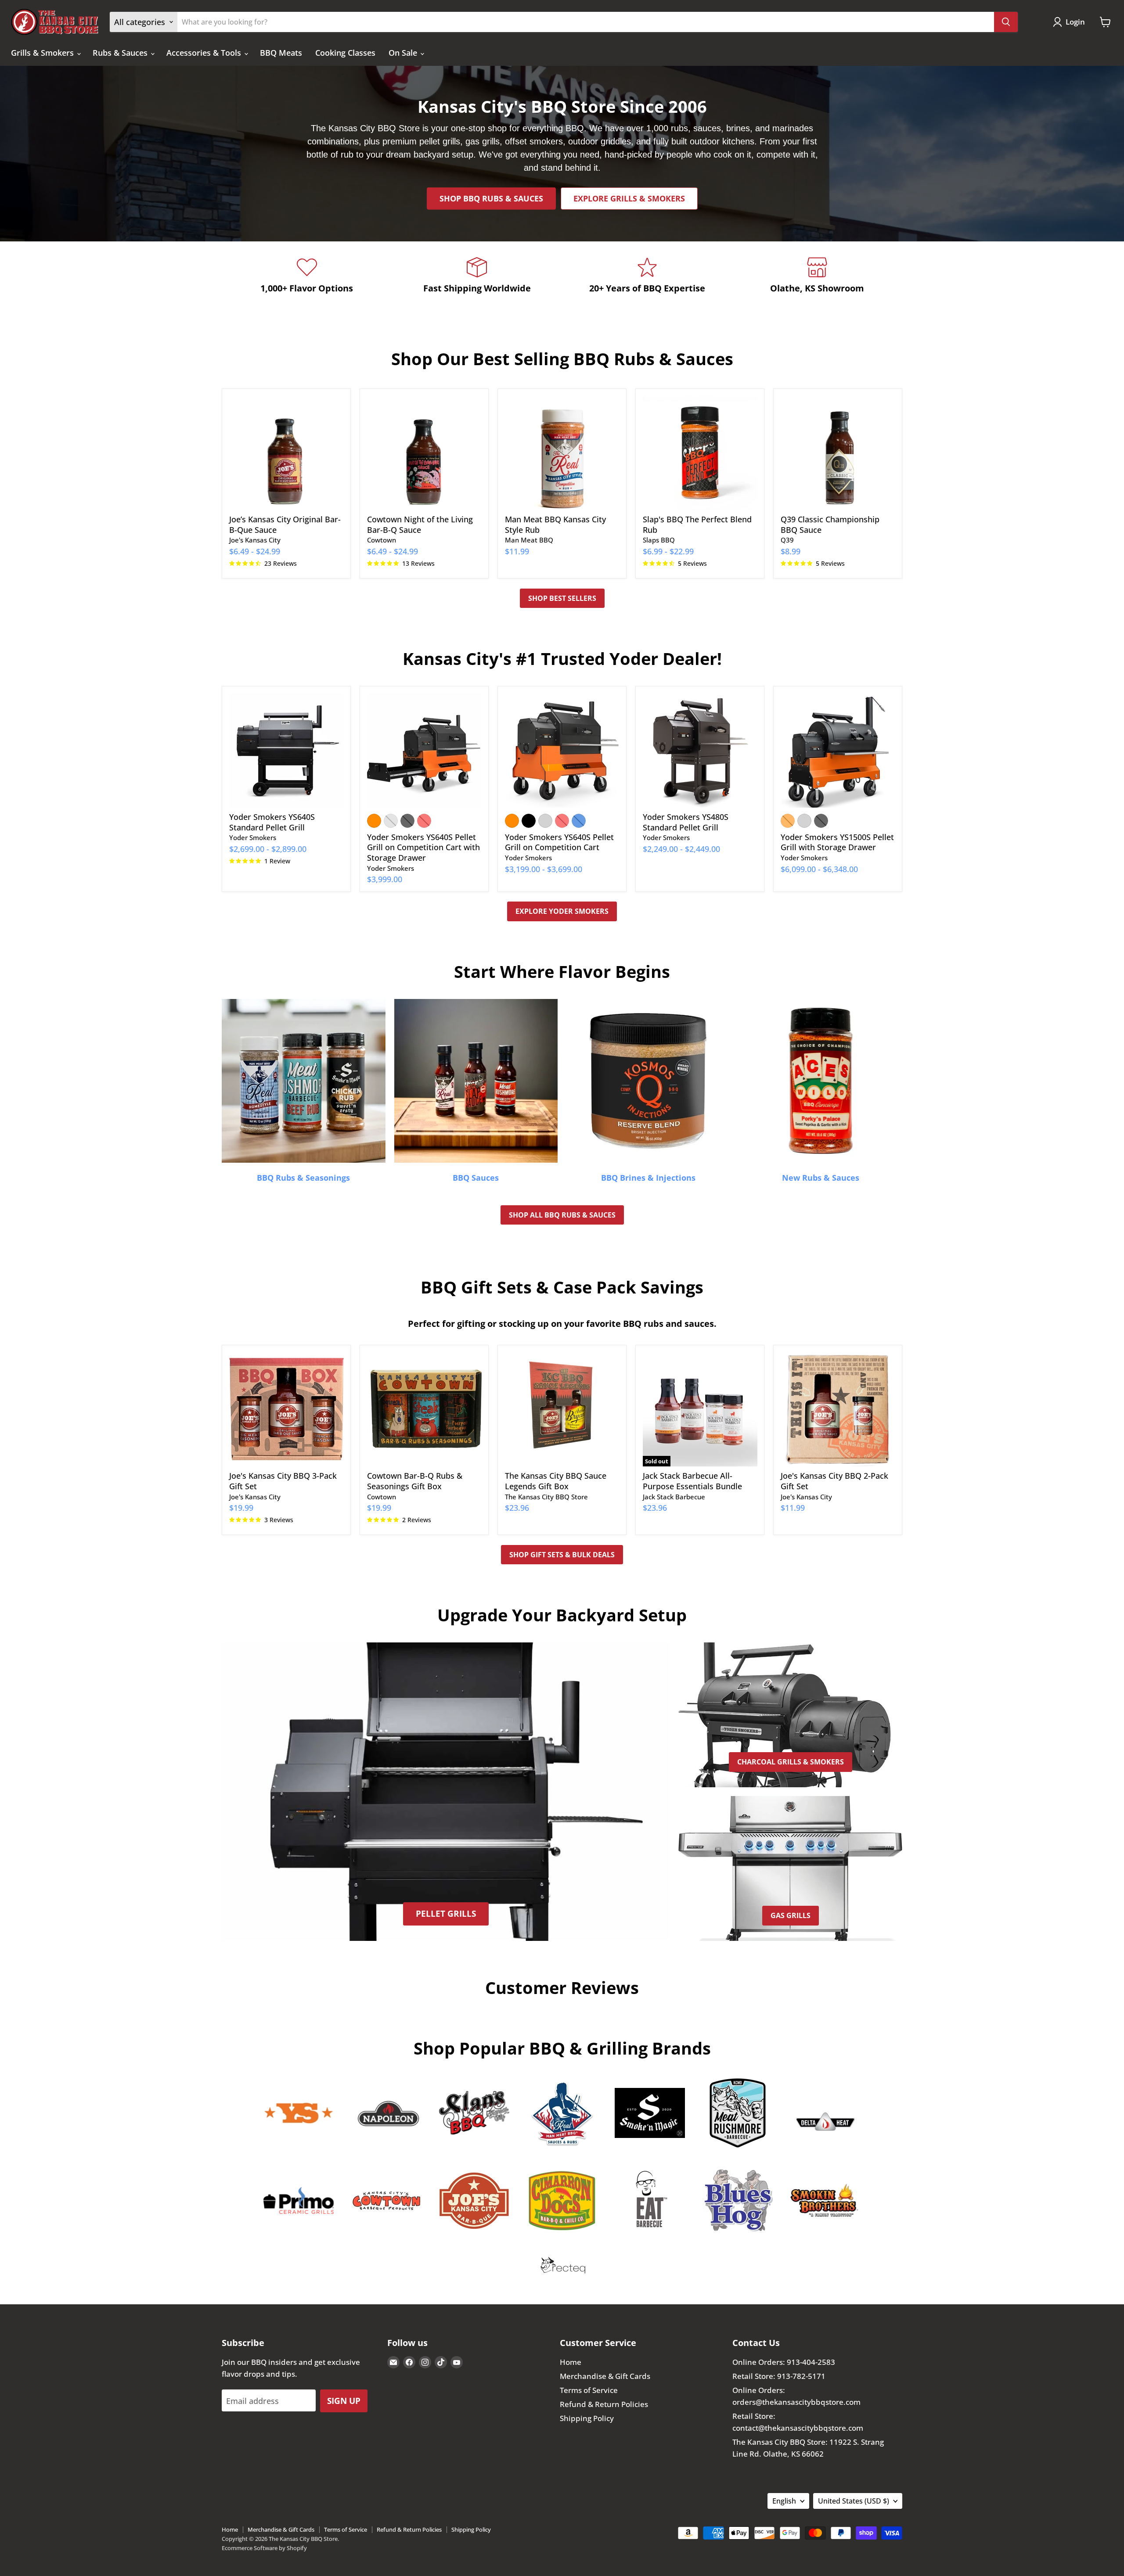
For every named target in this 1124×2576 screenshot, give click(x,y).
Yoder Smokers (253, 837)
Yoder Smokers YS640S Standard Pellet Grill (272, 822)
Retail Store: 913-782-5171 (779, 2376)
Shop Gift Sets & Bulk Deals (562, 1555)
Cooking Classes (345, 53)
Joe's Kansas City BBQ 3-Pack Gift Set (283, 1481)
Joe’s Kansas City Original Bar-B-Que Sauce (285, 525)
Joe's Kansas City (255, 540)
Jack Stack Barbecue (674, 1497)
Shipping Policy (587, 2418)
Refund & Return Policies (604, 2404)
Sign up (344, 2401)
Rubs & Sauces (121, 53)
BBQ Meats (281, 53)
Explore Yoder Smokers (562, 911)
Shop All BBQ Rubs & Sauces (562, 1215)
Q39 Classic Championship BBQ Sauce (830, 525)
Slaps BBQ (659, 540)
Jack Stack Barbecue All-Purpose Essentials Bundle (692, 1481)
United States (854, 2501)
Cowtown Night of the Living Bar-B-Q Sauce (420, 525)
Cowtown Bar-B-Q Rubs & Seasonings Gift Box (415, 1481)
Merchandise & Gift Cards (605, 2376)
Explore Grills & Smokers (629, 198)
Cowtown (382, 540)
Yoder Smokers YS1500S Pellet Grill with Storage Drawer (837, 842)
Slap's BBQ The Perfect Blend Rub (697, 525)
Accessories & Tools (205, 53)
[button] (1071, 22)
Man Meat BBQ (529, 540)
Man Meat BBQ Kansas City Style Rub (555, 525)
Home (571, 2362)
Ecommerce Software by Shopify (264, 2548)
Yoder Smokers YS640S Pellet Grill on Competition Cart (559, 842)
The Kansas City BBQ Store (546, 1497)
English (784, 2501)
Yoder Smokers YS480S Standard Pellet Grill (686, 822)
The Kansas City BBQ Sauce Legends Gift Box (556, 1481)
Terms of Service (589, 2390)
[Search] (1006, 22)
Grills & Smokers (43, 53)
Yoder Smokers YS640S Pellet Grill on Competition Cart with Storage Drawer (423, 847)
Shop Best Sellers (562, 598)
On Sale (404, 53)
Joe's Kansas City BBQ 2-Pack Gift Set (834, 1481)
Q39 (787, 540)
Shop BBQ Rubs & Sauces (491, 198)
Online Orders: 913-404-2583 (784, 2362)
